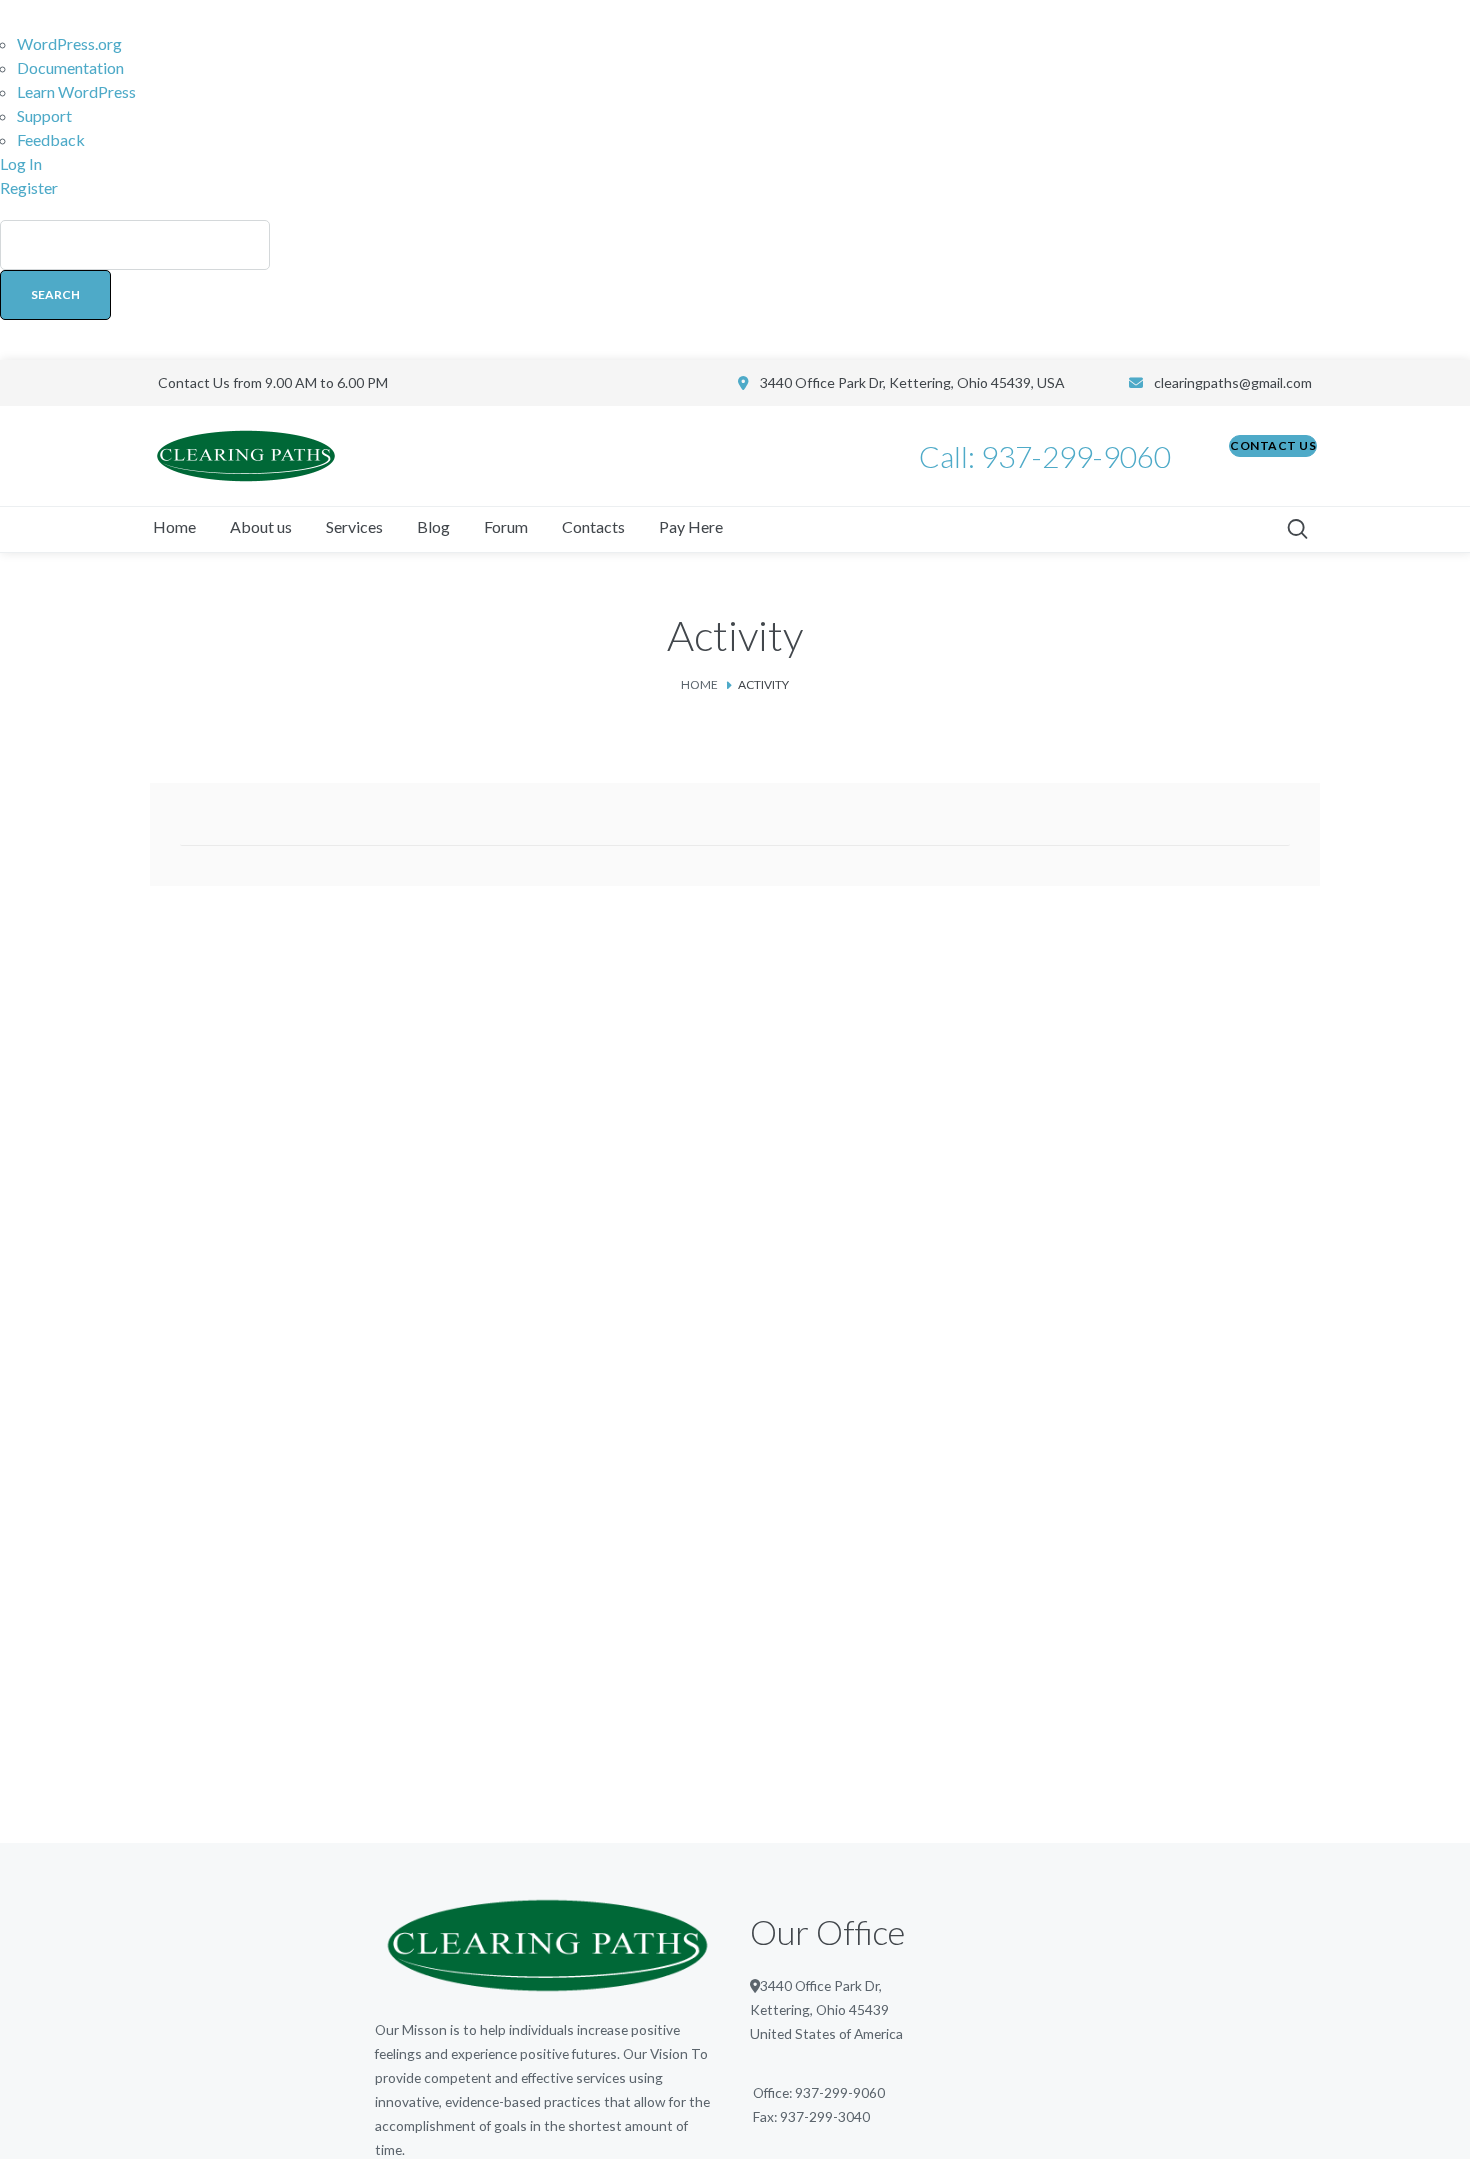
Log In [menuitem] (21, 163)
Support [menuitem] (44, 115)
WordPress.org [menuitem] (69, 43)
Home (699, 684)
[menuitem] (735, 280)
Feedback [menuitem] (51, 139)
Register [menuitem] (29, 187)
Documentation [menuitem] (70, 67)
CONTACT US (1273, 445)
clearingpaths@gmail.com (1233, 382)
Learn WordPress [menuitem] (76, 91)
